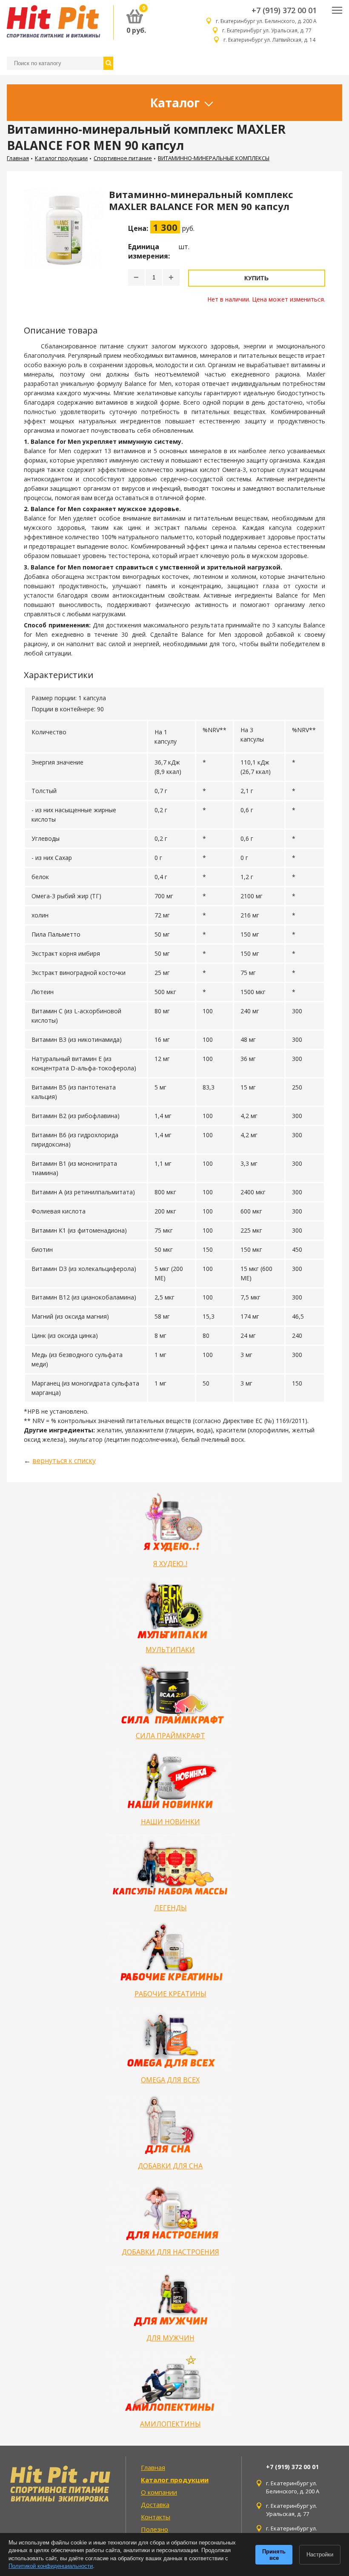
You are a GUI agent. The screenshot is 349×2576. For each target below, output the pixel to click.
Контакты (156, 2517)
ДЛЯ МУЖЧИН (170, 2338)
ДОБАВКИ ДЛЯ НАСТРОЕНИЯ (170, 2252)
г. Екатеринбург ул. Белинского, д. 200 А (266, 21)
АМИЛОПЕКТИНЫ (170, 2424)
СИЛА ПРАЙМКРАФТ (170, 1736)
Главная (18, 158)
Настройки (320, 2554)
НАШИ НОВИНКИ (170, 1822)
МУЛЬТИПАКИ (170, 1650)
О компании (159, 2492)
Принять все (274, 2555)
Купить (256, 278)
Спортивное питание (123, 158)
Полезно (154, 2529)
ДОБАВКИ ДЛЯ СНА (170, 2166)
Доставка (155, 2504)
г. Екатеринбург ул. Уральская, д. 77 (269, 30)
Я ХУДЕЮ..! (170, 1564)
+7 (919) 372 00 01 (284, 10)
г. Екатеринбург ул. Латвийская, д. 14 (270, 40)
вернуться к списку (64, 1460)
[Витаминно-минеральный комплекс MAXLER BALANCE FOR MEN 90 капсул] (63, 246)
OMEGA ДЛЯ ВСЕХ (170, 2080)
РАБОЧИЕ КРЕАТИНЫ (170, 1994)
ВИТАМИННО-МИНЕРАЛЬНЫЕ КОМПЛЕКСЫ (214, 158)
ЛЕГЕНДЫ (170, 1908)
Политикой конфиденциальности (51, 2566)
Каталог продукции (61, 158)
